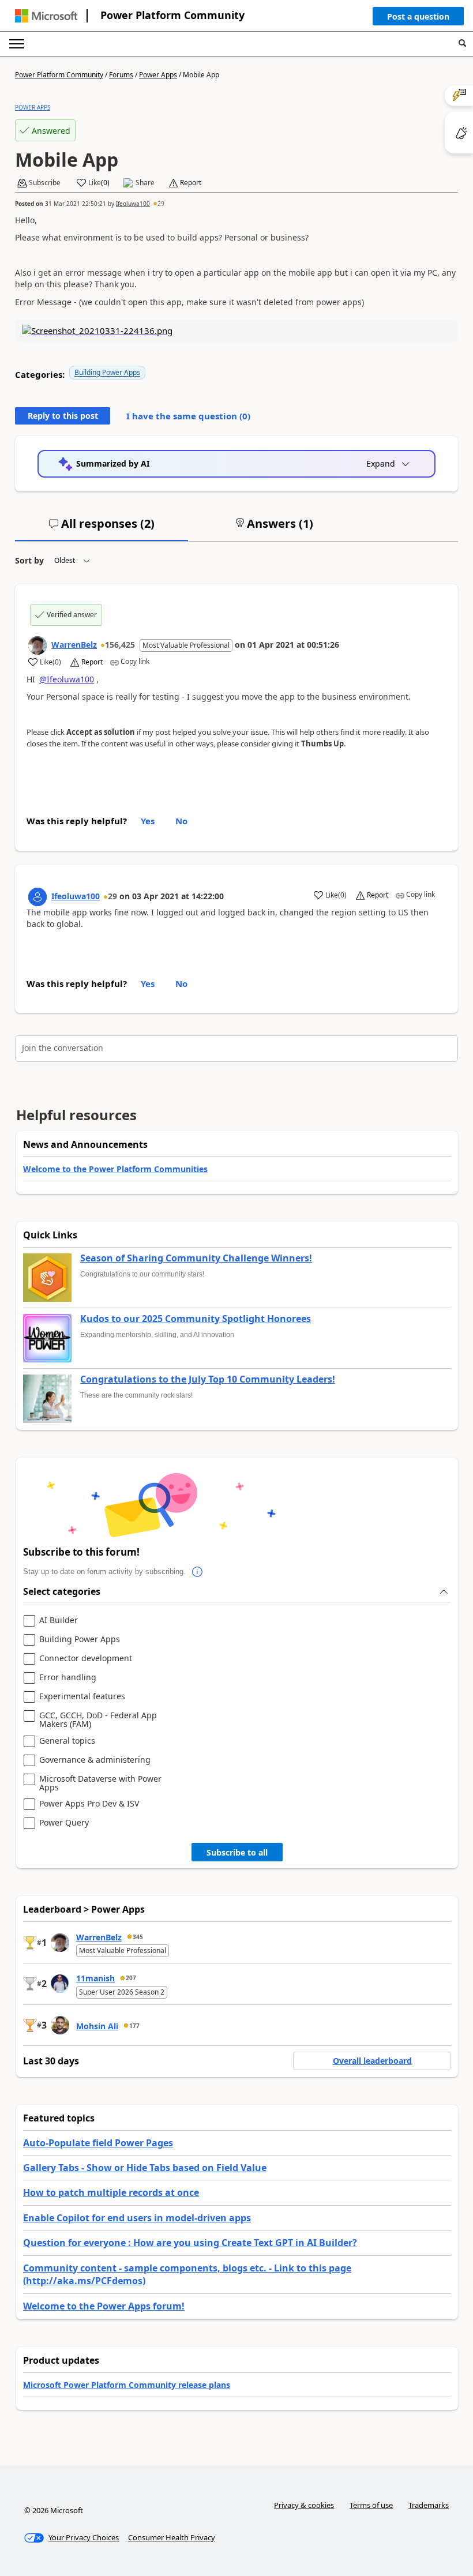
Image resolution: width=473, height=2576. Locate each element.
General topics (67, 1741)
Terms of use (371, 2505)
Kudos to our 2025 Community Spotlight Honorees (196, 1319)
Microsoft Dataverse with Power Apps (100, 1783)
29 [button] (161, 204)
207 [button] (131, 1978)
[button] (418, 19)
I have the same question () (188, 416)
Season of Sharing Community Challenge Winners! (196, 1259)
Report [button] (191, 183)
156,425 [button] (120, 645)
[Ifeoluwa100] (37, 897)
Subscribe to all (237, 1852)
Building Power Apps (107, 372)
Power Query (64, 1823)
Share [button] (145, 183)
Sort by (29, 560)
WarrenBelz (74, 645)
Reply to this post (63, 416)
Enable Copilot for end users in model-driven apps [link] (137, 2218)
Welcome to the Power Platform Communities (115, 1169)
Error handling (68, 1678)
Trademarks (429, 2505)
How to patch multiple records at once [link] (111, 2192)
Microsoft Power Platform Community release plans (127, 2385)
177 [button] (134, 2026)
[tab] (102, 528)
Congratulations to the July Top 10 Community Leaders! (208, 1380)
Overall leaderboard (372, 2061)
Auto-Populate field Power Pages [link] (98, 2143)
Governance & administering (95, 1760)
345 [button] (138, 1937)
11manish (95, 1978)
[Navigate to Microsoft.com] (46, 16)
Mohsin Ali (97, 2026)
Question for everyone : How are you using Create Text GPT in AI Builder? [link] (190, 2243)
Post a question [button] (418, 16)
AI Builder (59, 1621)
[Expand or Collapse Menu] (17, 44)
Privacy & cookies (304, 2505)
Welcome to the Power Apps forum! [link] (104, 2306)
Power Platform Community (172, 15)
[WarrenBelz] (37, 645)
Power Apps (158, 75)
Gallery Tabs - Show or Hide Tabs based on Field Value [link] (145, 2168)
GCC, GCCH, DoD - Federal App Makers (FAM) (98, 1720)
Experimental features (82, 1697)
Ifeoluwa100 (133, 204)
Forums (121, 75)
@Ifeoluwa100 (67, 679)
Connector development (86, 1659)
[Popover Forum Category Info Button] (197, 1572)
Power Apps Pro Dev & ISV (89, 1804)
